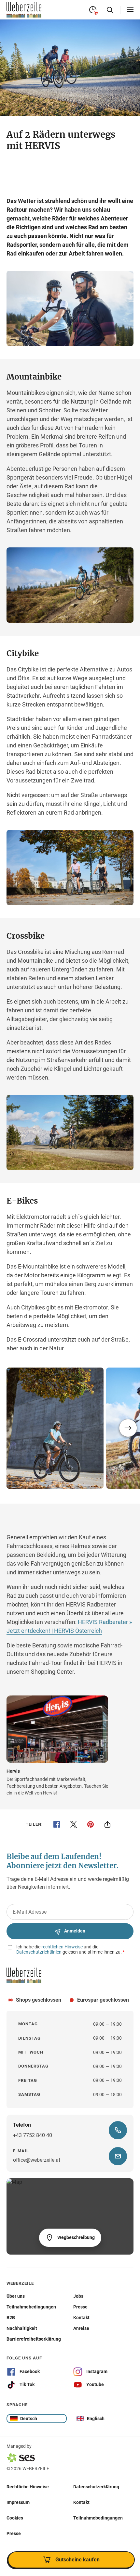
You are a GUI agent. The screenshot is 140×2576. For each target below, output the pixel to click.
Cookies (15, 2518)
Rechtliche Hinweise (28, 2486)
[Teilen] (107, 1824)
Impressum (18, 2502)
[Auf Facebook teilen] (57, 1824)
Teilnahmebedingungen (98, 2518)
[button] (128, 1428)
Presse (14, 2533)
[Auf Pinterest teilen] (91, 1824)
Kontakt (81, 2502)
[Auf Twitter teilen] (74, 1824)
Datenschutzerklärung (96, 2486)
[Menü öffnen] (130, 10)
